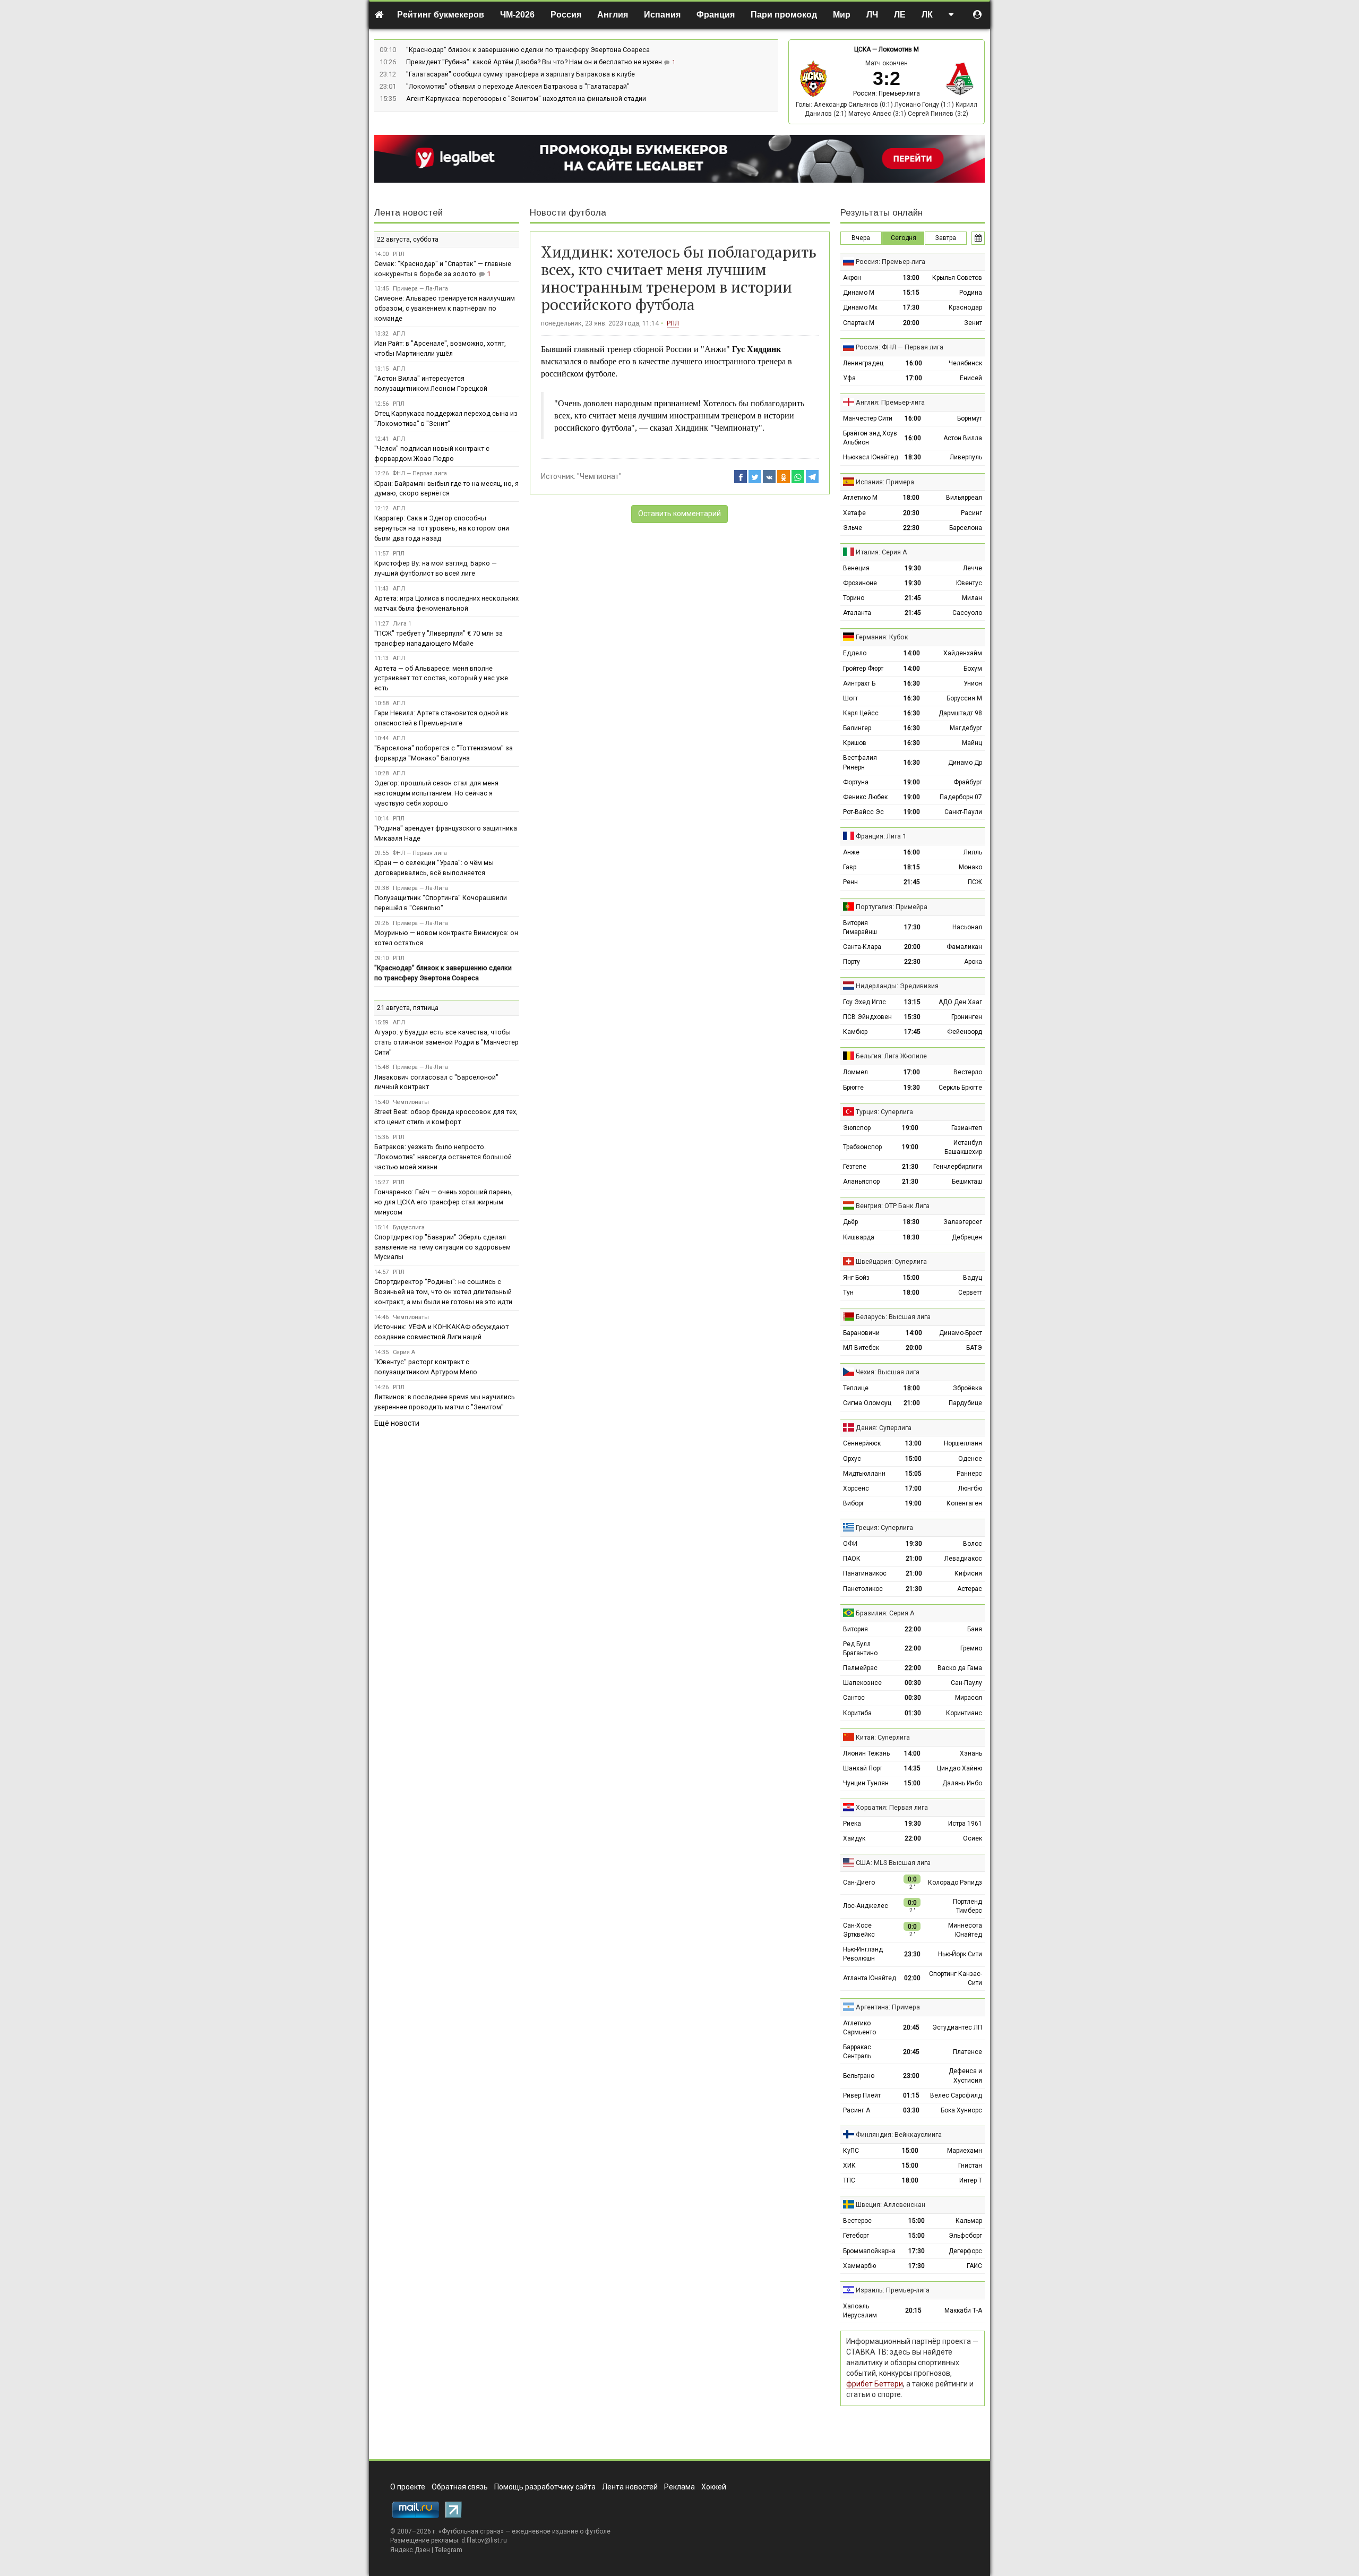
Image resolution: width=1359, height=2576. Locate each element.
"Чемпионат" (599, 476)
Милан (972, 598)
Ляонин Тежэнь (866, 1753)
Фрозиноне (860, 583)
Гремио (971, 1648)
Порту (851, 962)
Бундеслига (409, 1227)
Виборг (854, 1503)
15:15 (911, 293)
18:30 (913, 457)
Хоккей (714, 2487)
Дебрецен (967, 1237)
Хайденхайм (963, 653)
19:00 (912, 782)
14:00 (912, 653)
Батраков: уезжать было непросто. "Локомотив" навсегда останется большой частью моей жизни (443, 1157)
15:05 (913, 1474)
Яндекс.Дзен (410, 2550)
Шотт (850, 698)
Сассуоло (967, 613)
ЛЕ (900, 15)
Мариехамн (965, 2151)
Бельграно (859, 2076)
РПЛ (673, 323)
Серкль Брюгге (960, 1088)
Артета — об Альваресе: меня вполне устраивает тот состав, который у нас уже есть (441, 678)
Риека (852, 1824)
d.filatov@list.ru (484, 2540)
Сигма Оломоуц (867, 1403)
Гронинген (967, 1017)
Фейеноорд (965, 1032)
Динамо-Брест (961, 1333)
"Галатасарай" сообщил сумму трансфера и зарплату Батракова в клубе (521, 74)
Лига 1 (402, 624)
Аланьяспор (861, 1182)
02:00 (912, 1978)
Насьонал (967, 927)
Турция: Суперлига (884, 1112)
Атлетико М (860, 498)
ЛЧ (872, 15)
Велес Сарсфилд (956, 2095)
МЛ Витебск (861, 1348)
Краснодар (965, 307)
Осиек (973, 1838)
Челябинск (965, 363)
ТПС (849, 2180)
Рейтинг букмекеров (441, 15)
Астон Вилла (963, 438)
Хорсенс (856, 1488)
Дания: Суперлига (884, 1428)
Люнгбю (970, 1488)
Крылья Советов (957, 278)
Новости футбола (568, 213)
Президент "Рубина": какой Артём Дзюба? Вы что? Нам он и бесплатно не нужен (535, 62)
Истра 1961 (965, 1824)
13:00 (911, 278)
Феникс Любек (865, 797)
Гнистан (970, 2166)
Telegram (449, 2550)
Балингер (857, 728)
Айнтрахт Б (859, 683)
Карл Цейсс (861, 713)
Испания (662, 15)
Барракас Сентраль (857, 2052)
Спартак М (859, 323)
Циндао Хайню (960, 1768)
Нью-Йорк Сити (960, 1954)
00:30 (913, 1683)
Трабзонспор (862, 1147)
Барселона (966, 528)
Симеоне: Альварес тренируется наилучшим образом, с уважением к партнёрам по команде (445, 308)
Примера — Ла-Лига (420, 289)
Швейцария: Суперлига (891, 1261)
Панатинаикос (865, 1573)
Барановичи (861, 1333)
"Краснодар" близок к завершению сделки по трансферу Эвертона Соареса (528, 50)
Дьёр (850, 1222)
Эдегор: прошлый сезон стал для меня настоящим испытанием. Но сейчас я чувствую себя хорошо (436, 793)
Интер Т (971, 2180)
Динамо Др (965, 763)
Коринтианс (964, 1713)
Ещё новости (397, 1423)
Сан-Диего (859, 1882)
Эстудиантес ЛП (957, 2027)
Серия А (404, 1352)
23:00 (911, 2076)
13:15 (912, 1002)
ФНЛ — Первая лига (420, 473)
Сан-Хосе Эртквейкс (859, 1930)
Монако (970, 867)
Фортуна (856, 782)
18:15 (912, 867)
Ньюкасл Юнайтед (871, 457)
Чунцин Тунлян (866, 1783)
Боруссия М (964, 698)
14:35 (912, 1768)
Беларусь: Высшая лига (893, 1317)
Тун (848, 1293)
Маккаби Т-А (963, 2310)
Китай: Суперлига (883, 1737)
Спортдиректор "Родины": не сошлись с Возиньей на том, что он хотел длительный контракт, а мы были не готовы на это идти (443, 1292)
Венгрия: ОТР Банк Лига (893, 1206)
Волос (973, 1544)
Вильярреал (964, 498)
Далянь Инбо (962, 1783)
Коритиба (857, 1713)
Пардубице (965, 1403)
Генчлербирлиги (958, 1167)
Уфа (849, 378)
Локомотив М (899, 49)
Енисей (971, 378)
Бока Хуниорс (961, 2110)
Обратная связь (460, 2487)
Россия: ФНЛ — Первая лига (900, 347)
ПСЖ (975, 882)
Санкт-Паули (963, 812)
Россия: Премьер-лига (887, 93)
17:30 (911, 307)
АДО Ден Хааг (960, 1002)
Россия (566, 15)
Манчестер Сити (868, 418)
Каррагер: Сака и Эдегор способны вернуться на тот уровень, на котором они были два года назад (442, 528)
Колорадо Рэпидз (955, 1882)
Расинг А (857, 2110)
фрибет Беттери (875, 2384)
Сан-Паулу (966, 1683)
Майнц (972, 743)
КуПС (851, 2151)
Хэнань (971, 1753)
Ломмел (855, 1072)
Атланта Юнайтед (870, 1978)
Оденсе (970, 1459)
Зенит (973, 323)
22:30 (911, 528)
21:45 (913, 598)
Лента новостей (408, 213)
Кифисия (968, 1573)
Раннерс (969, 1474)
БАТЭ (974, 1348)
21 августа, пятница (408, 1008)
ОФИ (850, 1544)
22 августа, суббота (408, 239)
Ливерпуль (966, 457)
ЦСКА (862, 49)
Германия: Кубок (882, 637)
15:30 (912, 1017)
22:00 (913, 1629)
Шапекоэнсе (862, 1683)
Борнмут (970, 418)
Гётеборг (856, 2236)
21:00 (912, 1403)
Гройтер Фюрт (863, 669)
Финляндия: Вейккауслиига (899, 2134)
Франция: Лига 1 (881, 836)
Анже (851, 852)
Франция (716, 15)
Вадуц (973, 1278)
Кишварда (859, 1237)
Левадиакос (963, 1559)
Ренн (850, 882)
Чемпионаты (411, 1102)
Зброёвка (967, 1388)
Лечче (973, 568)
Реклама (679, 2487)
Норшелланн (963, 1443)
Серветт (970, 1293)
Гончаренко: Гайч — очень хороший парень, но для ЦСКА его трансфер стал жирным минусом (444, 1202)
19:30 (913, 568)
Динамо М (859, 293)
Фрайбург (968, 782)
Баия (975, 1629)
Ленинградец (863, 363)
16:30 (912, 683)
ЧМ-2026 (517, 15)
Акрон (852, 278)
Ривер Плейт (862, 2095)
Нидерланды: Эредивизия (897, 986)
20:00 (911, 323)
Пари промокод (784, 15)
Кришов (855, 743)
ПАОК (852, 1559)
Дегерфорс (965, 2251)
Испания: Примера (885, 482)
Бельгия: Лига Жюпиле (891, 1056)
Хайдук (854, 1838)
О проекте (408, 2487)
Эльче (853, 528)
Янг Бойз (856, 1278)
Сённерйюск (862, 1443)
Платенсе (967, 2052)
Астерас (970, 1589)
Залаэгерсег (963, 1222)
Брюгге (853, 1088)
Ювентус (969, 583)
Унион (973, 683)
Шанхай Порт (863, 1768)
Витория (855, 1629)
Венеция (856, 568)
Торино (854, 598)
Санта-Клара (862, 947)
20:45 (911, 2027)
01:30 (913, 1713)
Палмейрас (860, 1668)
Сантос (854, 1698)
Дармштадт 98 (960, 713)
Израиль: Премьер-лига (893, 2290)
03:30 (911, 2110)
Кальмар (969, 2221)
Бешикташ (967, 1182)
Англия (613, 15)
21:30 (910, 1167)
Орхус (852, 1459)
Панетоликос (863, 1589)
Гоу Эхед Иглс (865, 1002)
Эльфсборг (965, 2236)
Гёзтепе (855, 1167)
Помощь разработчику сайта (545, 2487)
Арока (973, 962)
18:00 (911, 498)
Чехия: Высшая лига (888, 1372)
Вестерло (968, 1072)
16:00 (914, 363)
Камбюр (855, 1032)
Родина (971, 293)
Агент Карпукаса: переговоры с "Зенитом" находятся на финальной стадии (526, 99)
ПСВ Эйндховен (867, 1017)
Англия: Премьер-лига (890, 402)
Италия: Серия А (881, 552)
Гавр (850, 867)
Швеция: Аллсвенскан (891, 2205)
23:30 (912, 1954)
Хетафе (854, 513)
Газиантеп (967, 1128)
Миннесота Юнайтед (965, 1930)
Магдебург (966, 728)
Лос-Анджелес (866, 1906)
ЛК (927, 15)
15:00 (911, 1278)
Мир (842, 15)
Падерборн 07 (961, 797)
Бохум (973, 669)
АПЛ (399, 334)
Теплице (856, 1388)
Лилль (973, 852)
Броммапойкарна (869, 2251)
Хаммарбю (859, 2266)
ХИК (849, 2166)
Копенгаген (964, 1503)
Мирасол (969, 1698)
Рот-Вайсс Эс (863, 812)
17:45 (912, 1032)
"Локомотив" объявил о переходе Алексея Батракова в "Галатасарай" (518, 86)
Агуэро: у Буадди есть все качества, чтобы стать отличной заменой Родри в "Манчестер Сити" (446, 1042)
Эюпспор (857, 1128)
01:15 (911, 2095)
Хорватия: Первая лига (892, 1807)
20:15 (913, 2310)
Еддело (855, 653)
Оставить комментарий (679, 514)
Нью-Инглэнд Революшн (863, 1954)
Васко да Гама (960, 1668)
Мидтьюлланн (864, 1474)
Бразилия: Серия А (885, 1613)
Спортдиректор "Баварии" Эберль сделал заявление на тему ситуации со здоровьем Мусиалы (442, 1247)
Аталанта (857, 613)
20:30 (911, 513)
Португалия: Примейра (892, 907)
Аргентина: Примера (888, 2007)
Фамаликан (964, 947)
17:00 (914, 378)
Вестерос (857, 2221)
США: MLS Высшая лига (893, 1863)
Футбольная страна (471, 2531)
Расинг (971, 513)
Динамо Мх (860, 307)
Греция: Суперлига (884, 1527)
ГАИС (974, 2266)
